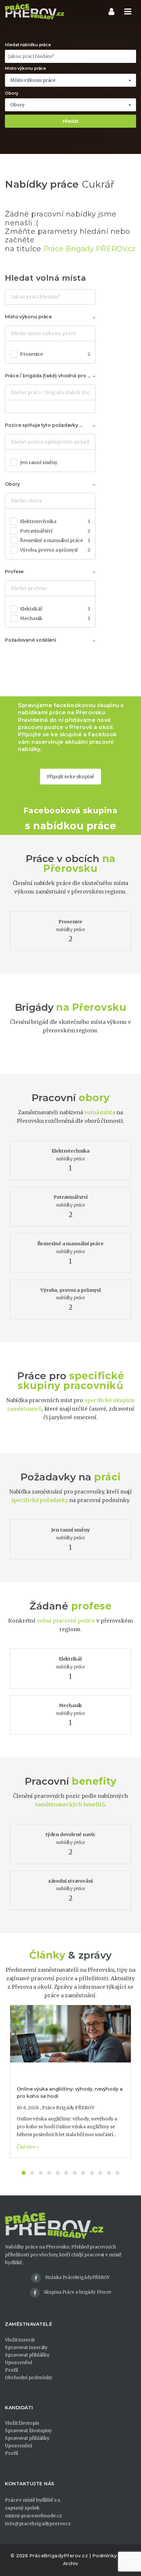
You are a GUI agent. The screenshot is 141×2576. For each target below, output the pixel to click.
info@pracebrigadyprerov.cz (38, 2524)
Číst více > (28, 2147)
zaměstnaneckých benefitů (70, 1804)
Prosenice (55, 354)
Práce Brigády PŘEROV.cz (90, 249)
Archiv (70, 2564)
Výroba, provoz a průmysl (55, 550)
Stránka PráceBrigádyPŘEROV (77, 2277)
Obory (12, 93)
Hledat (71, 121)
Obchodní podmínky (29, 2378)
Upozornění (19, 2362)
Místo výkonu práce (25, 68)
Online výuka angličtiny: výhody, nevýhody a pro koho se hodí (70, 2093)
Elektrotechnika (55, 521)
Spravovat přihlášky (27, 2355)
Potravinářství (55, 531)
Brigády (34, 1007)
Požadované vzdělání (30, 640)
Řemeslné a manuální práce (55, 540)
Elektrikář (55, 609)
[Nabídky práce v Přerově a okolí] (34, 11)
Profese (14, 572)
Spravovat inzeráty (26, 2347)
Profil (11, 2370)
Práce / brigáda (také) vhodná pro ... (48, 376)
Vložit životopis (22, 2423)
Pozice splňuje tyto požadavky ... (44, 425)
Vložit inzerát (20, 2340)
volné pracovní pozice (66, 1621)
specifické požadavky (40, 1500)
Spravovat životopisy (28, 2431)
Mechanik (55, 618)
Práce (40, 859)
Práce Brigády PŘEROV (68, 2108)
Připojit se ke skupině (71, 777)
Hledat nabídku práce (28, 45)
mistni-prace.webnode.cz (33, 2516)
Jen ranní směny (39, 462)
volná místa (100, 1112)
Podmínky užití (110, 2556)
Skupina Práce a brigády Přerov (77, 2292)
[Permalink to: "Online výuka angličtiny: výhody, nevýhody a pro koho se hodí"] (70, 2034)
